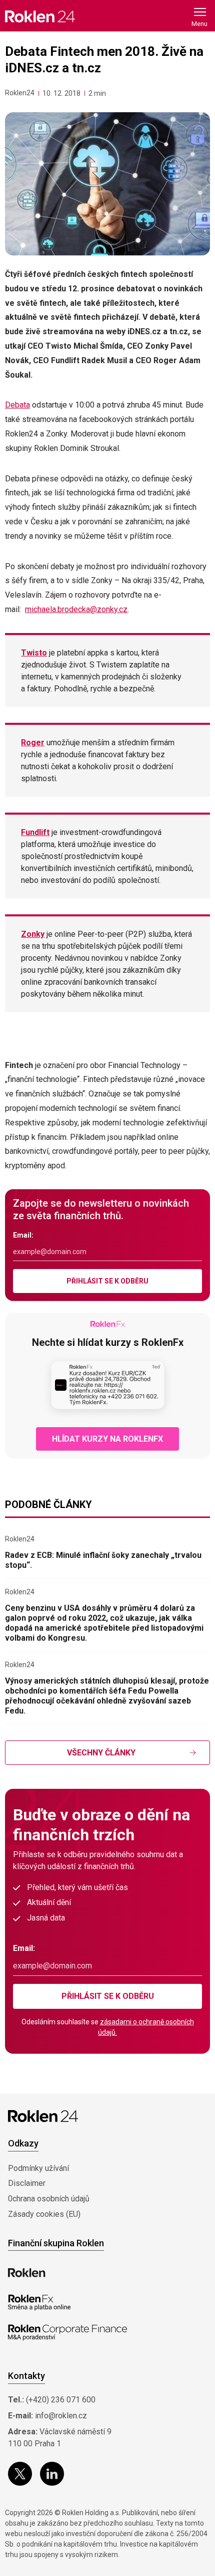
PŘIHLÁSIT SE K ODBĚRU (107, 1281)
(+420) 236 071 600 (61, 2400)
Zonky (33, 934)
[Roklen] (27, 2273)
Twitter (20, 2474)
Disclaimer (27, 2183)
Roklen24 (20, 93)
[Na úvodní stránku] (40, 16)
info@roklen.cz (61, 2416)
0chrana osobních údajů (49, 2199)
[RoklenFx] (39, 2303)
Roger (33, 743)
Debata (17, 405)
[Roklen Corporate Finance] (67, 2333)
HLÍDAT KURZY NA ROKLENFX (107, 1439)
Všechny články (101, 1753)
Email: (23, 1235)
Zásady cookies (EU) (44, 2214)
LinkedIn (52, 2474)
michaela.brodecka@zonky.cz (76, 609)
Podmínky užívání (38, 2168)
